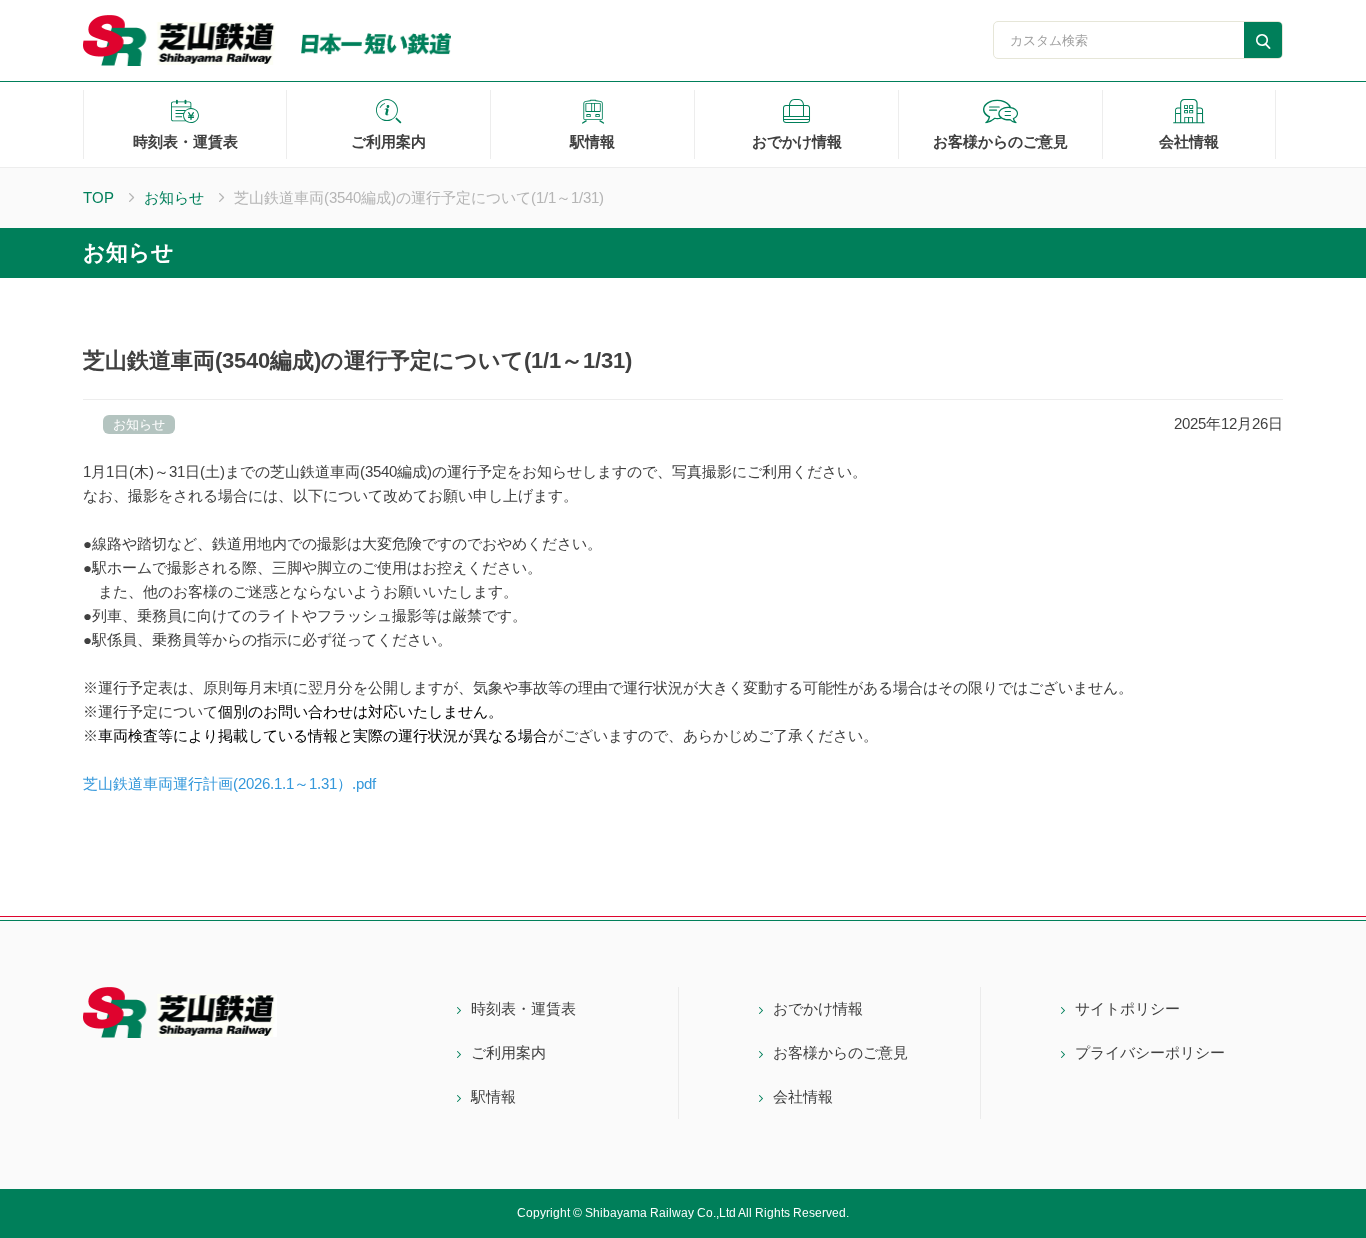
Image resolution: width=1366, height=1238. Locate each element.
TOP (98, 197)
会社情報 (1189, 141)
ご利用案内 (388, 141)
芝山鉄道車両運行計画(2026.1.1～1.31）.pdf (229, 783)
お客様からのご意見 (1000, 141)
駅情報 (592, 141)
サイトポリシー (1127, 1008)
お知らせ (174, 197)
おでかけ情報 (797, 141)
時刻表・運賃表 (185, 141)
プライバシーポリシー (1150, 1052)
